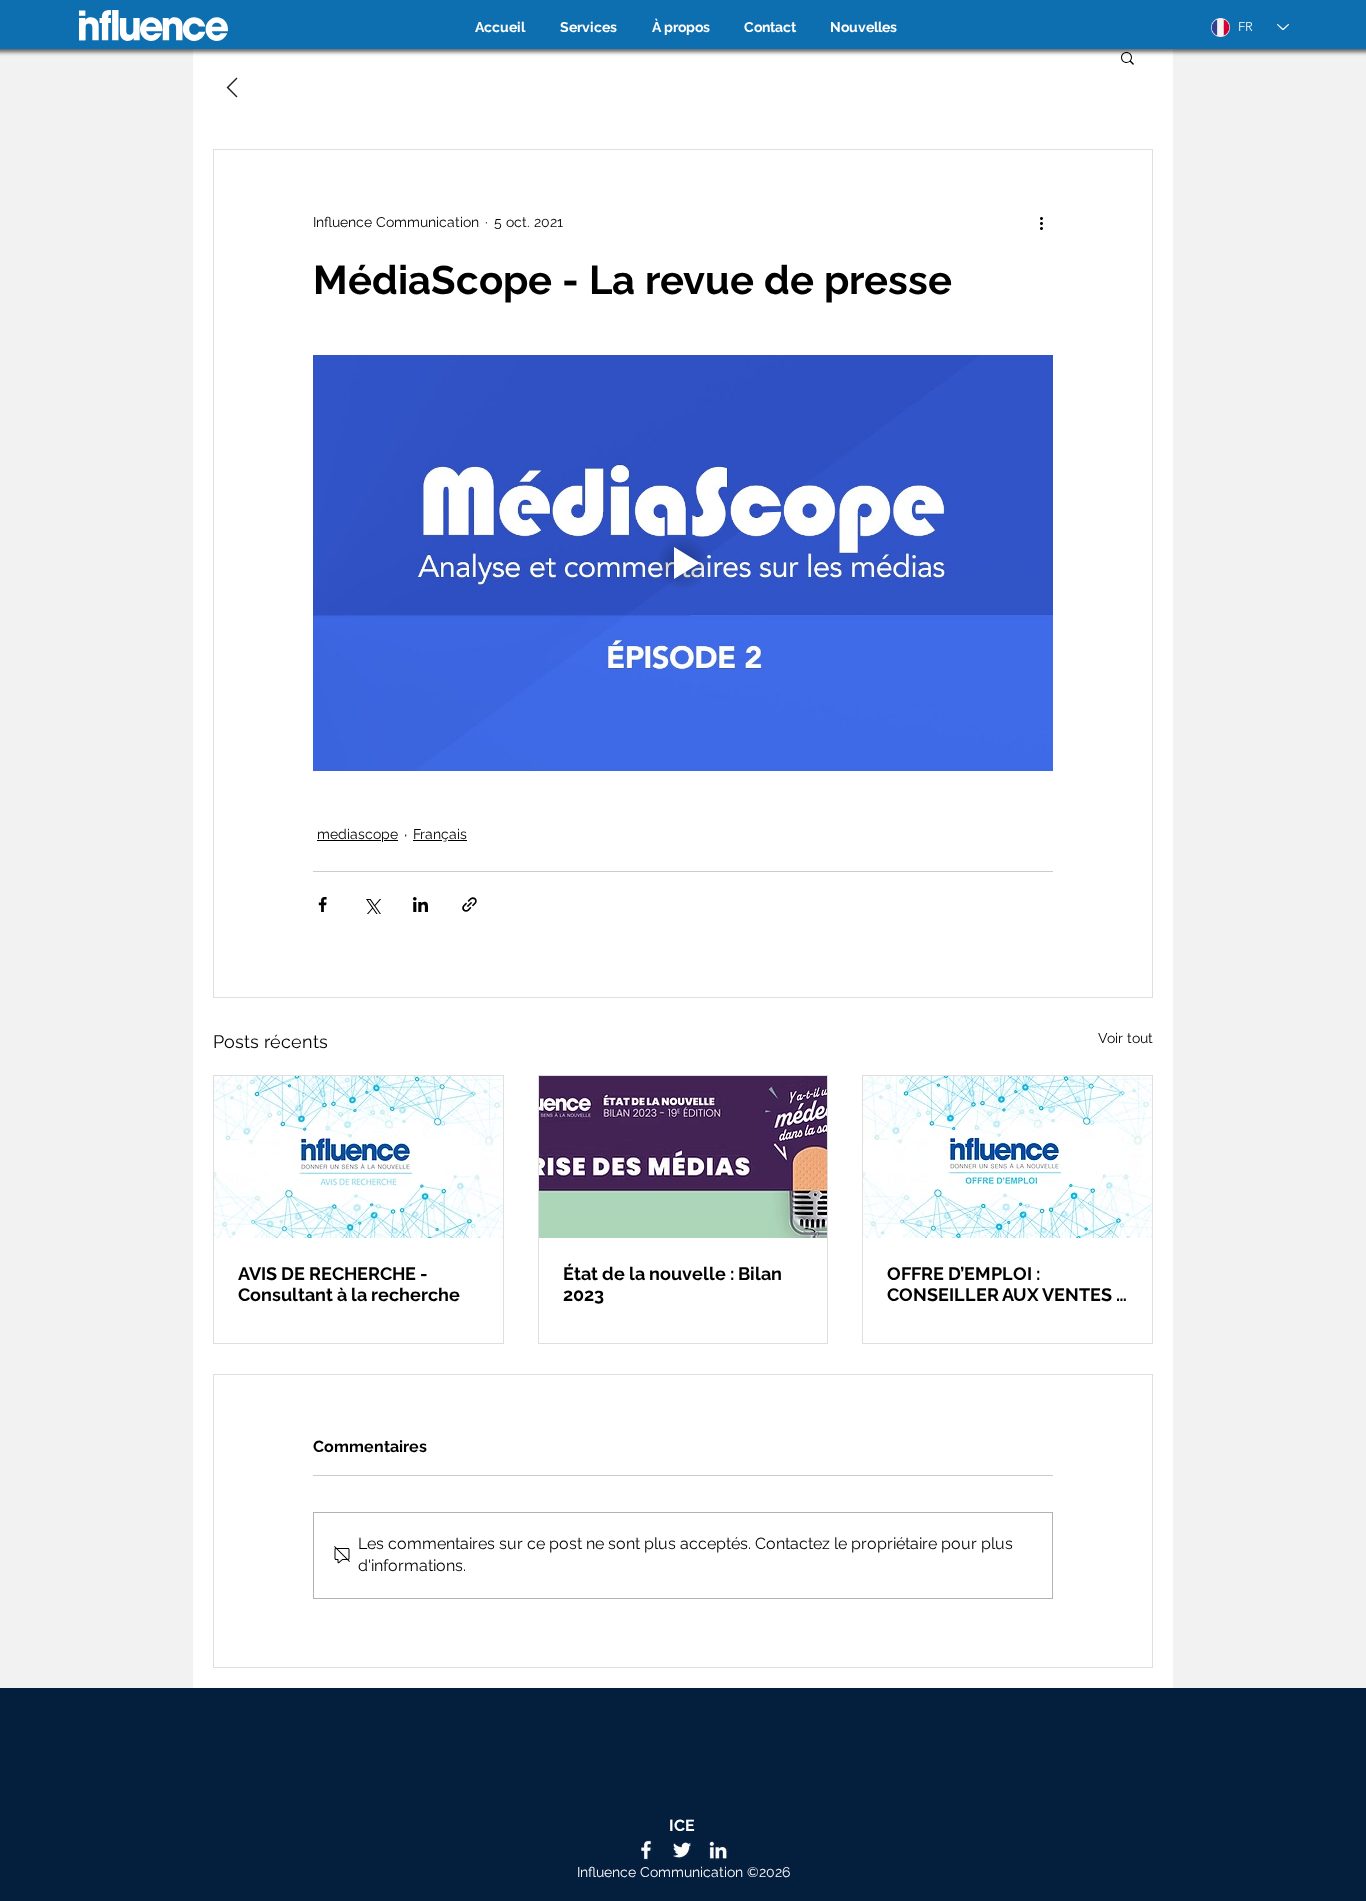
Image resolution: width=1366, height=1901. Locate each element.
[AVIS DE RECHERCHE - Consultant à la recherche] (358, 1157)
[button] (1127, 57)
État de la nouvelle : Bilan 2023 (672, 1284)
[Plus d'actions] (1041, 222)
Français (440, 834)
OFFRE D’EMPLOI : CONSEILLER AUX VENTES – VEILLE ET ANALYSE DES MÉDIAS (1007, 1284)
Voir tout (1125, 1038)
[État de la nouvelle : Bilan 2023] (683, 1157)
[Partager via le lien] (469, 904)
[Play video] (683, 563)
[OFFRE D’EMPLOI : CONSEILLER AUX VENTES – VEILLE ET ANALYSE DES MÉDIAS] (1007, 1157)
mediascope (357, 834)
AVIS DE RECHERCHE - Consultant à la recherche (349, 1284)
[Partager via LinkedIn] (420, 904)
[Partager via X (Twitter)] (371, 904)
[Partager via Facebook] (322, 904)
